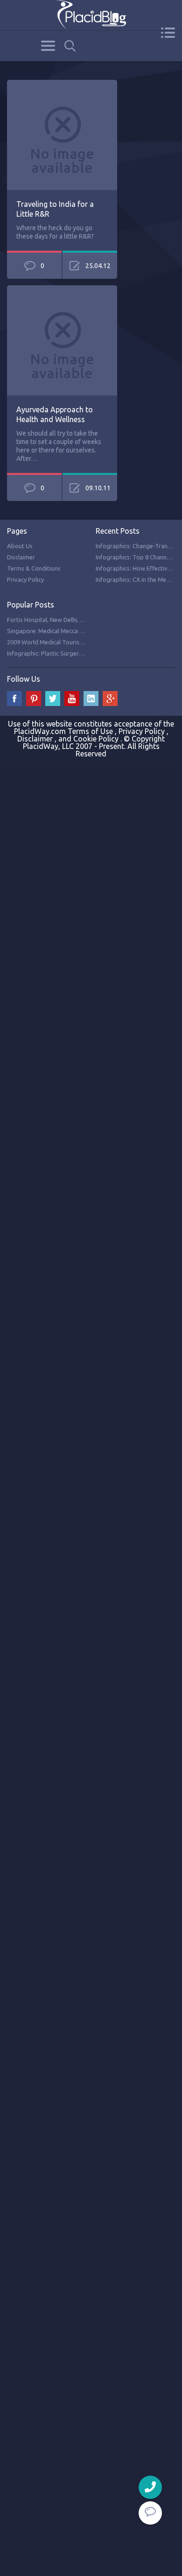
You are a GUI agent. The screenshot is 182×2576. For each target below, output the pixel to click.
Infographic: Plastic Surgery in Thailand (60, 653)
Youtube (72, 699)
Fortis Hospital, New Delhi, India (50, 620)
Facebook (14, 699)
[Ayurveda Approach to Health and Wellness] (62, 290)
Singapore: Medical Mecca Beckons (55, 631)
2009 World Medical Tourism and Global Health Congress (84, 642)
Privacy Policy (25, 579)
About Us (20, 546)
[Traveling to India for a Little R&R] (62, 85)
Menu (168, 33)
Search (70, 46)
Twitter (53, 699)
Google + (110, 699)
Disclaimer (21, 557)
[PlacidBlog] (91, 15)
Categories (48, 46)
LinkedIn (91, 699)
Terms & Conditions (34, 568)
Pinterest (34, 699)
